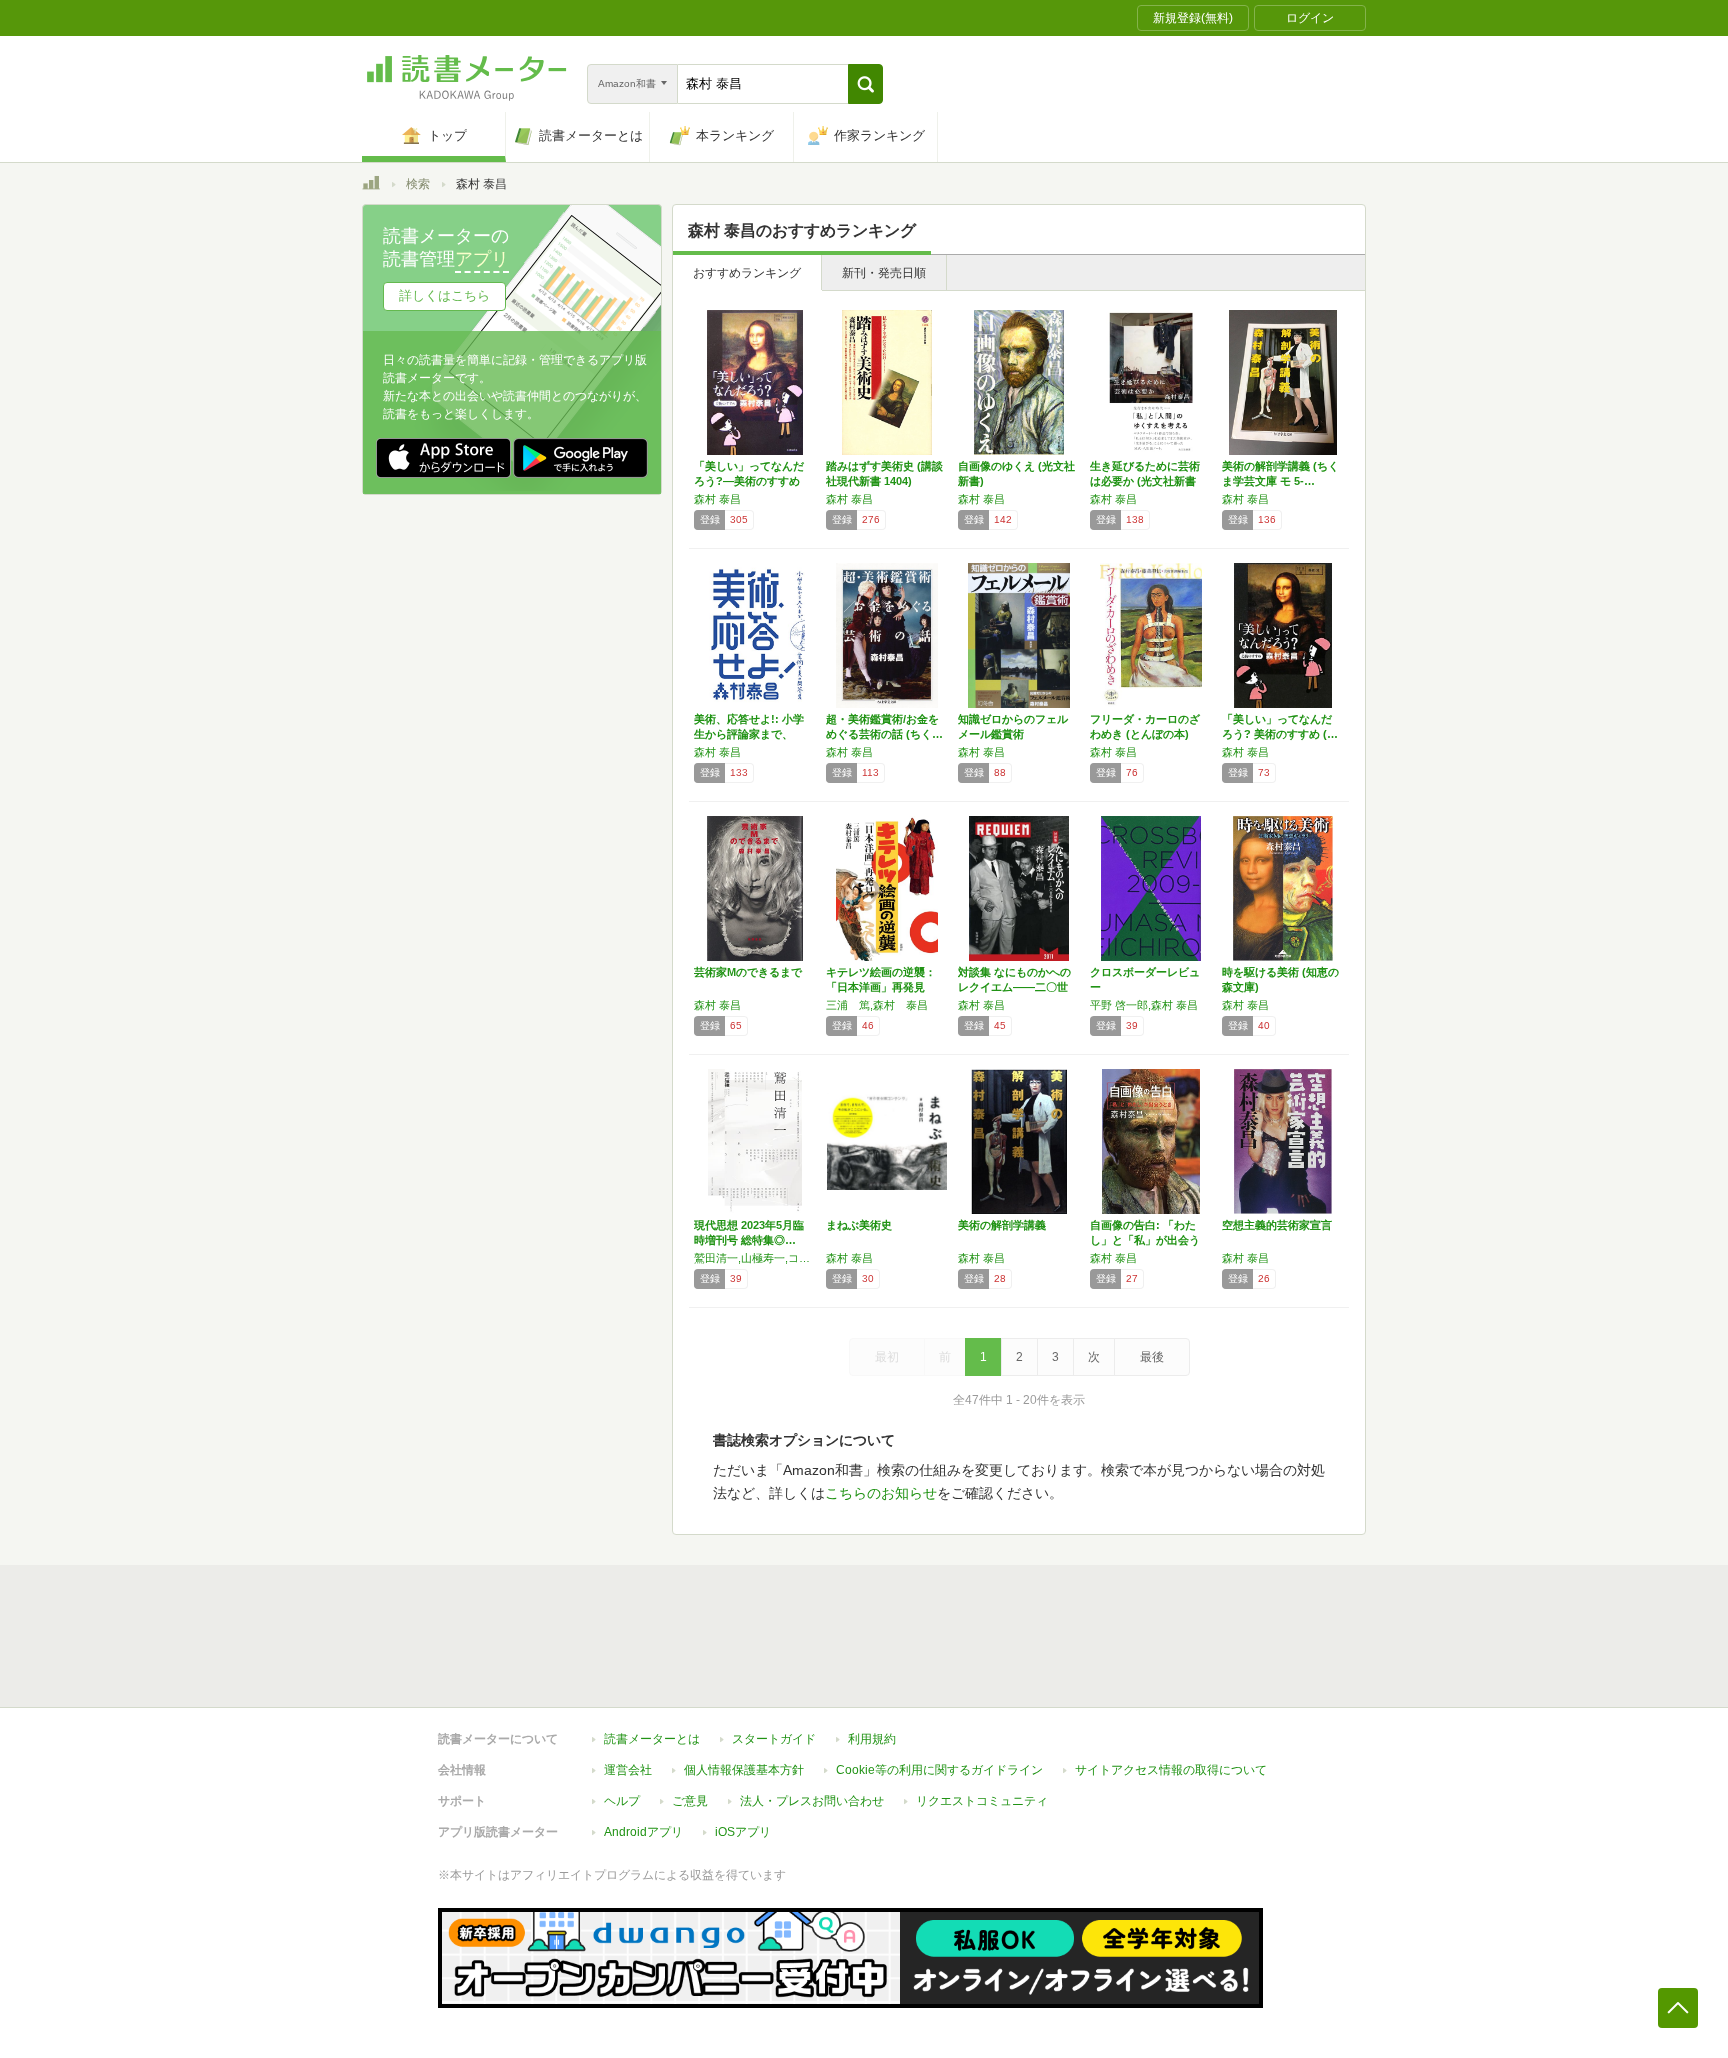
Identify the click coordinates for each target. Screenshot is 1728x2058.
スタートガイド (774, 1739)
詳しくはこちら (444, 295)
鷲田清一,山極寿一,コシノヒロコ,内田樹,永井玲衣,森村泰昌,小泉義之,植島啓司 (755, 1258)
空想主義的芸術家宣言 (1277, 1225)
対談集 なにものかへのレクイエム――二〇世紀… (1014, 987)
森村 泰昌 (717, 499)
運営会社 (628, 1770)
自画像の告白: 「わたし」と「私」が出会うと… (1145, 1240)
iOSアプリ (743, 1832)
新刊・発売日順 (884, 273)
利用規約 (872, 1739)
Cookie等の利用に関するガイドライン (939, 1770)
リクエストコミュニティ (982, 1801)
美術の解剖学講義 (1002, 1225)
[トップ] (371, 186)
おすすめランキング (747, 273)
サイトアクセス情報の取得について (1171, 1770)
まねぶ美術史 (859, 1225)
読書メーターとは (652, 1739)
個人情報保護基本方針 (744, 1770)
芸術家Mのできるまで (748, 972)
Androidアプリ (643, 1832)
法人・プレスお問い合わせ (812, 1801)
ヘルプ (622, 1801)
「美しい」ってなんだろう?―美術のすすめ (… (749, 481)
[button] (865, 84)
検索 (418, 184)
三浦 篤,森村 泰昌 (877, 1005)
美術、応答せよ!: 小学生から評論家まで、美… (749, 734)
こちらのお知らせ (881, 1493)
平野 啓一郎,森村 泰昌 (1144, 1005)
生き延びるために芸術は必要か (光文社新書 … (1145, 481)
